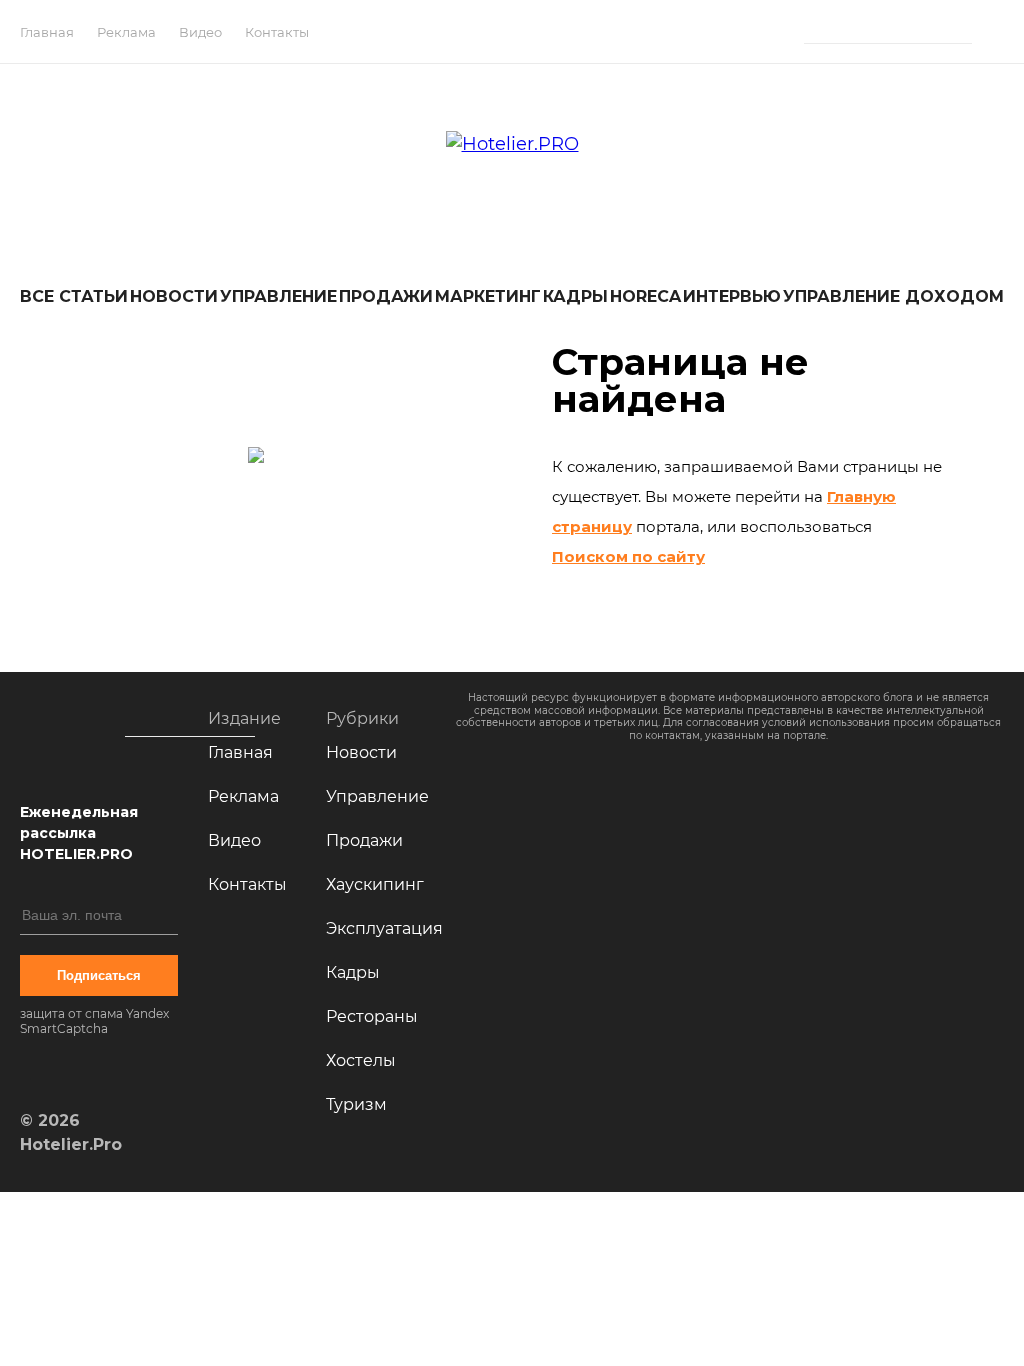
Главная (47, 32)
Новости (174, 296)
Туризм (356, 1104)
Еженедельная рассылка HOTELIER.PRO (79, 833)
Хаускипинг (375, 884)
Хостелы (361, 1060)
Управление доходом (893, 296)
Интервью (732, 296)
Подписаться (99, 975)
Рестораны (372, 1016)
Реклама (126, 32)
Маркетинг (488, 296)
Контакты (277, 32)
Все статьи (74, 296)
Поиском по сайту (628, 556)
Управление (278, 296)
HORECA (645, 296)
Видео (200, 32)
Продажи (386, 296)
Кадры (575, 296)
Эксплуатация (384, 928)
